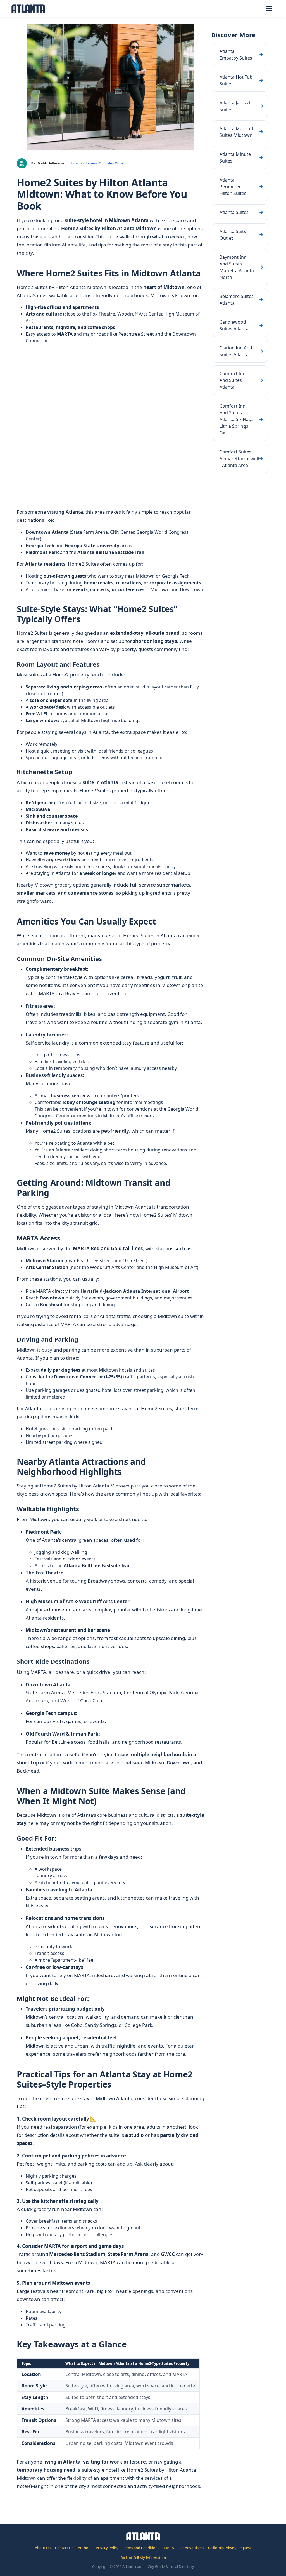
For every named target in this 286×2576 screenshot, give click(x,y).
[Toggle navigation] (269, 9)
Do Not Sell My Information (143, 2558)
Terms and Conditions (141, 2548)
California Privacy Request (230, 2548)
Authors (85, 2548)
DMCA (169, 2548)
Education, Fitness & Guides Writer (96, 163)
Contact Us (64, 2548)
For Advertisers (191, 2548)
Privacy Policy (107, 2548)
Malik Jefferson (51, 163)
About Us (43, 2548)
